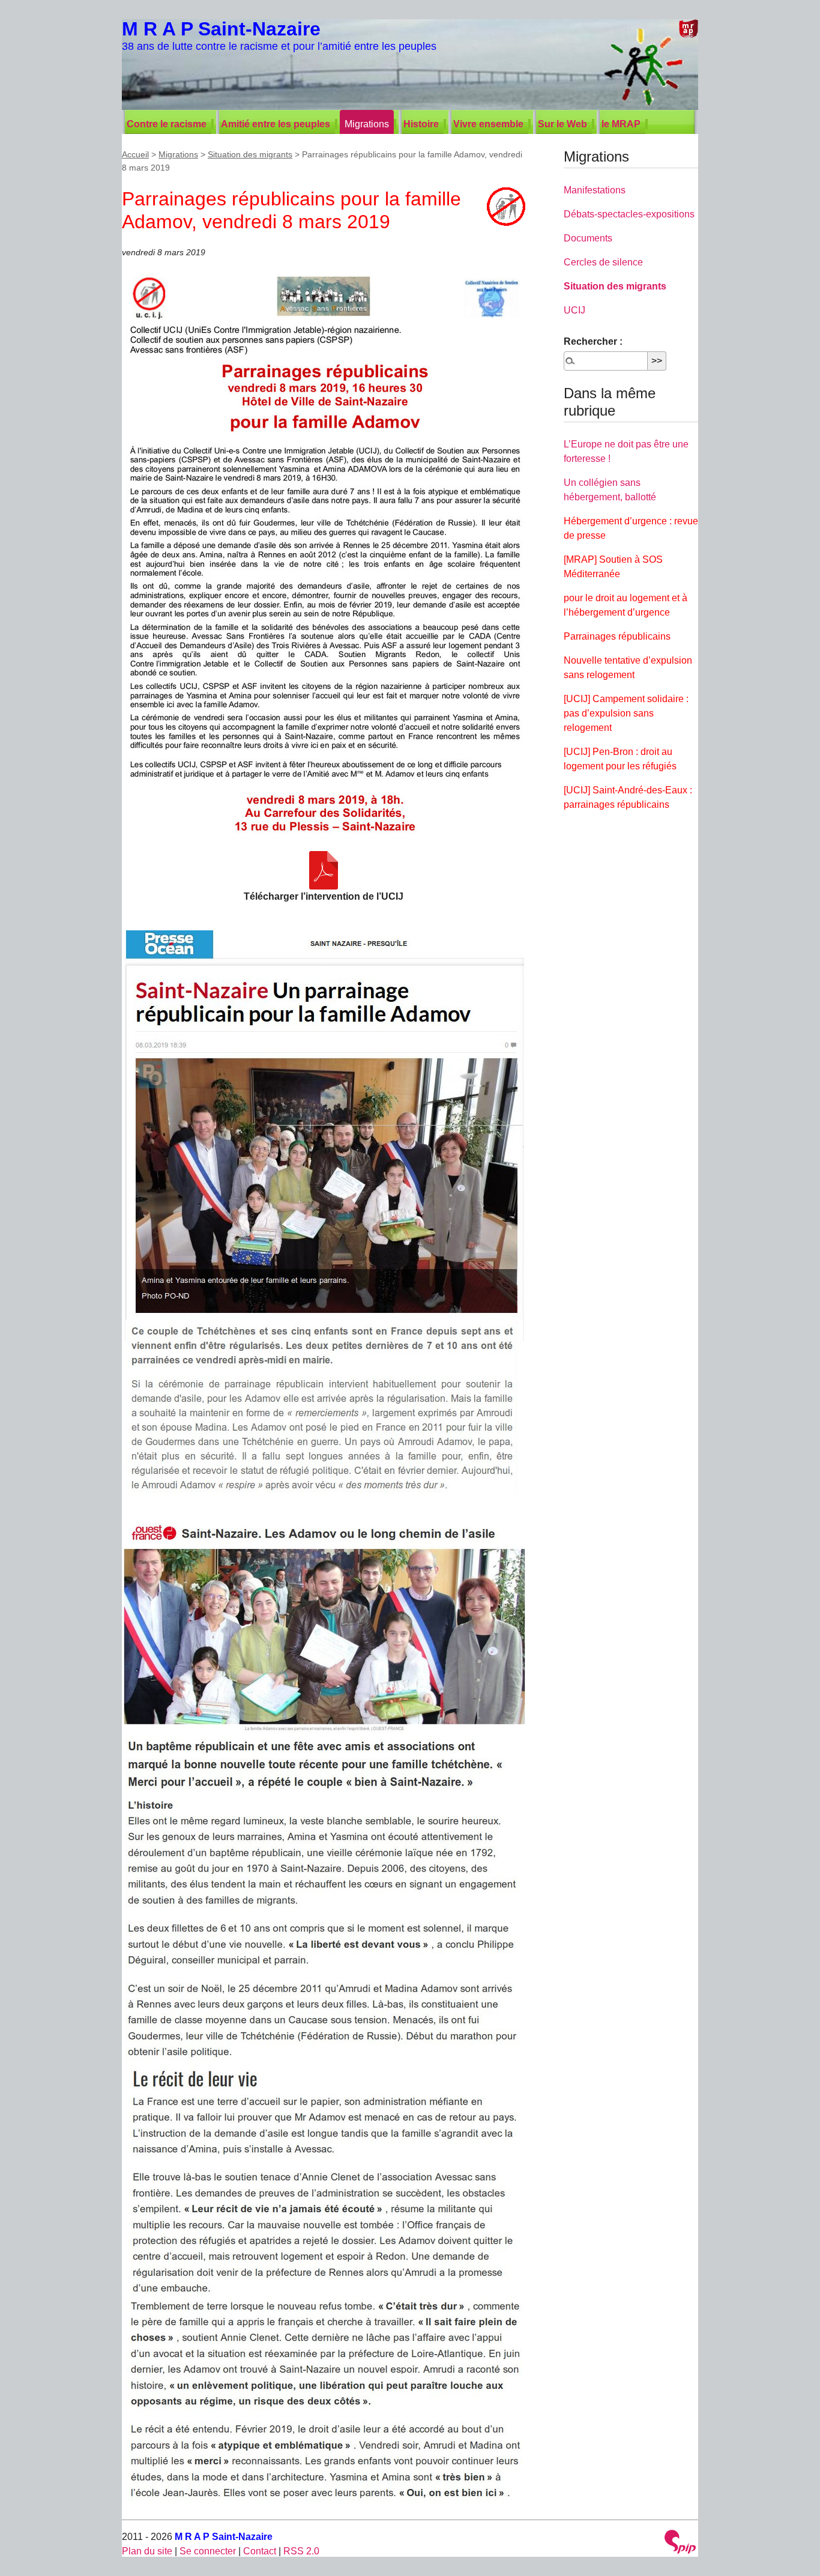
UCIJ (574, 310)
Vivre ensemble (488, 124)
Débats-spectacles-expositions (629, 214)
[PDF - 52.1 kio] (324, 870)
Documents (588, 238)
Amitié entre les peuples (276, 124)
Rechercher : (593, 341)
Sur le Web (562, 124)
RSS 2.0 (301, 2551)
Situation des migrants (250, 154)
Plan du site (147, 2551)
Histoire (421, 124)
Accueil (135, 154)
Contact (260, 2551)
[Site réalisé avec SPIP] (680, 2543)
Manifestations (595, 190)
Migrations (367, 124)
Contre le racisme (167, 124)
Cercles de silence (603, 262)
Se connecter (208, 2551)
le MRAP (621, 124)
